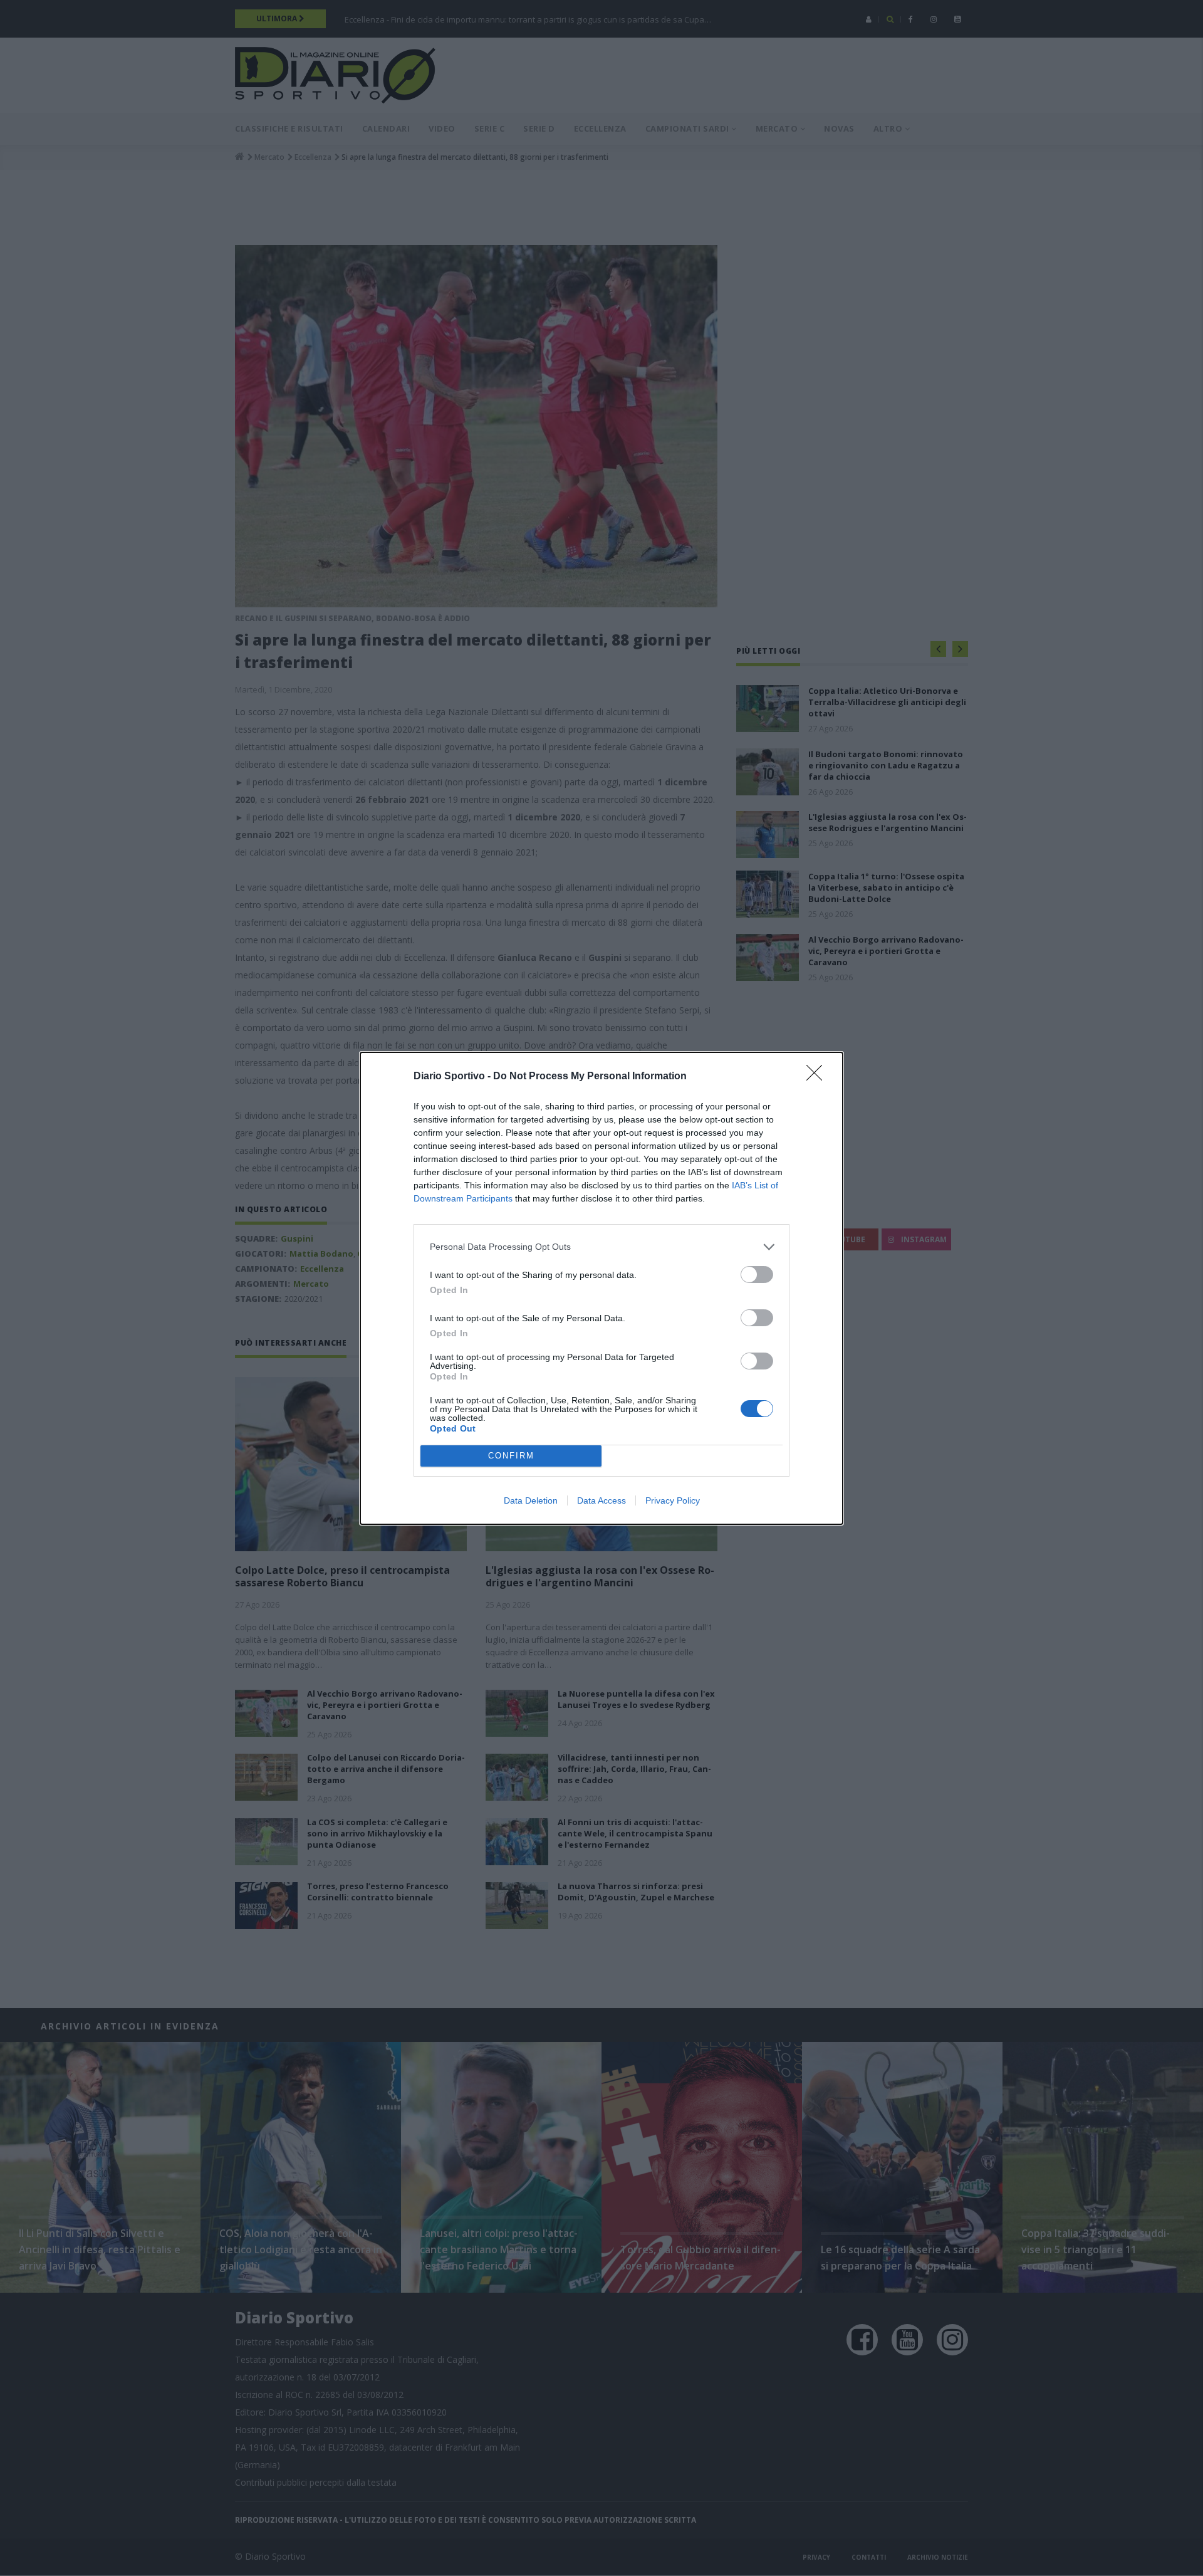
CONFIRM (511, 1456)
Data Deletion (531, 1500)
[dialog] (601, 1288)
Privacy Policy (673, 1500)
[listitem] (601, 1247)
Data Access (601, 1500)
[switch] (757, 1275)
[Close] (818, 1077)
